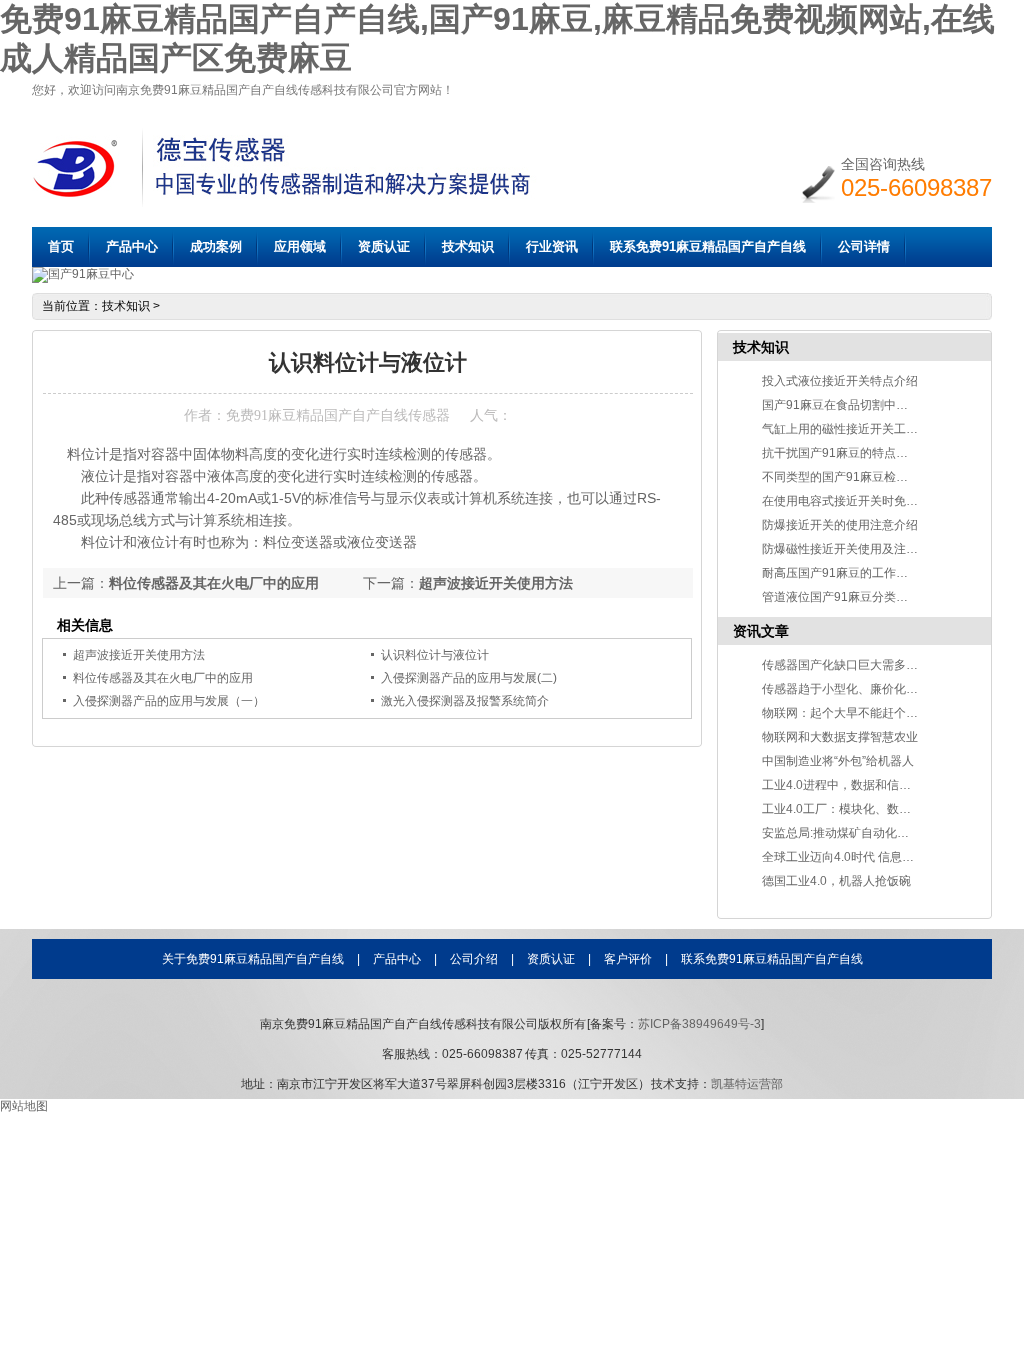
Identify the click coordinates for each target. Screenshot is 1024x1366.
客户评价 (628, 959)
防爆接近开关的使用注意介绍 (840, 525)
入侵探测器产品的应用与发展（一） (169, 701)
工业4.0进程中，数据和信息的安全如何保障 (878, 785)
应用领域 (300, 246)
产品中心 (132, 246)
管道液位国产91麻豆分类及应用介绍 (859, 597)
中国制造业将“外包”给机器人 (838, 761)
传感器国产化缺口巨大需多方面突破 (858, 665)
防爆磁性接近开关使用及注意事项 (852, 549)
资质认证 (384, 246)
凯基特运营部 (747, 1084)
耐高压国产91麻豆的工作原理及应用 (859, 573)
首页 (61, 246)
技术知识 (468, 246)
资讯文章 (761, 631)
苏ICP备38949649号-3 (699, 1024)
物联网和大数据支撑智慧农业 (840, 737)
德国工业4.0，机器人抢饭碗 (836, 881)
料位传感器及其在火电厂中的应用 (214, 583)
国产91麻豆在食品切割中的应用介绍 (859, 405)
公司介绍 (474, 959)
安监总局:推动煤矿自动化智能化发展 (859, 833)
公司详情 (864, 246)
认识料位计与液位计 (435, 655)
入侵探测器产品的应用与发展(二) (469, 678)
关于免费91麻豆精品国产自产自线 (253, 959)
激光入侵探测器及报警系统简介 (465, 701)
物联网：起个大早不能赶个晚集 (846, 713)
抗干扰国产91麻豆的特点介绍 (841, 453)
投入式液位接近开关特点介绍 (840, 381)
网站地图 (24, 1106)
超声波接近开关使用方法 (496, 583)
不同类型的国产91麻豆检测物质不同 (859, 477)
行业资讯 (552, 246)
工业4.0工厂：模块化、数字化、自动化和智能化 (890, 809)
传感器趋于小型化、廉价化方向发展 (858, 689)
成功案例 (216, 246)
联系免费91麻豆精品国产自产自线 (708, 246)
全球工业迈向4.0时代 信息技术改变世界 (868, 857)
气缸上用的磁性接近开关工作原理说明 (864, 429)
